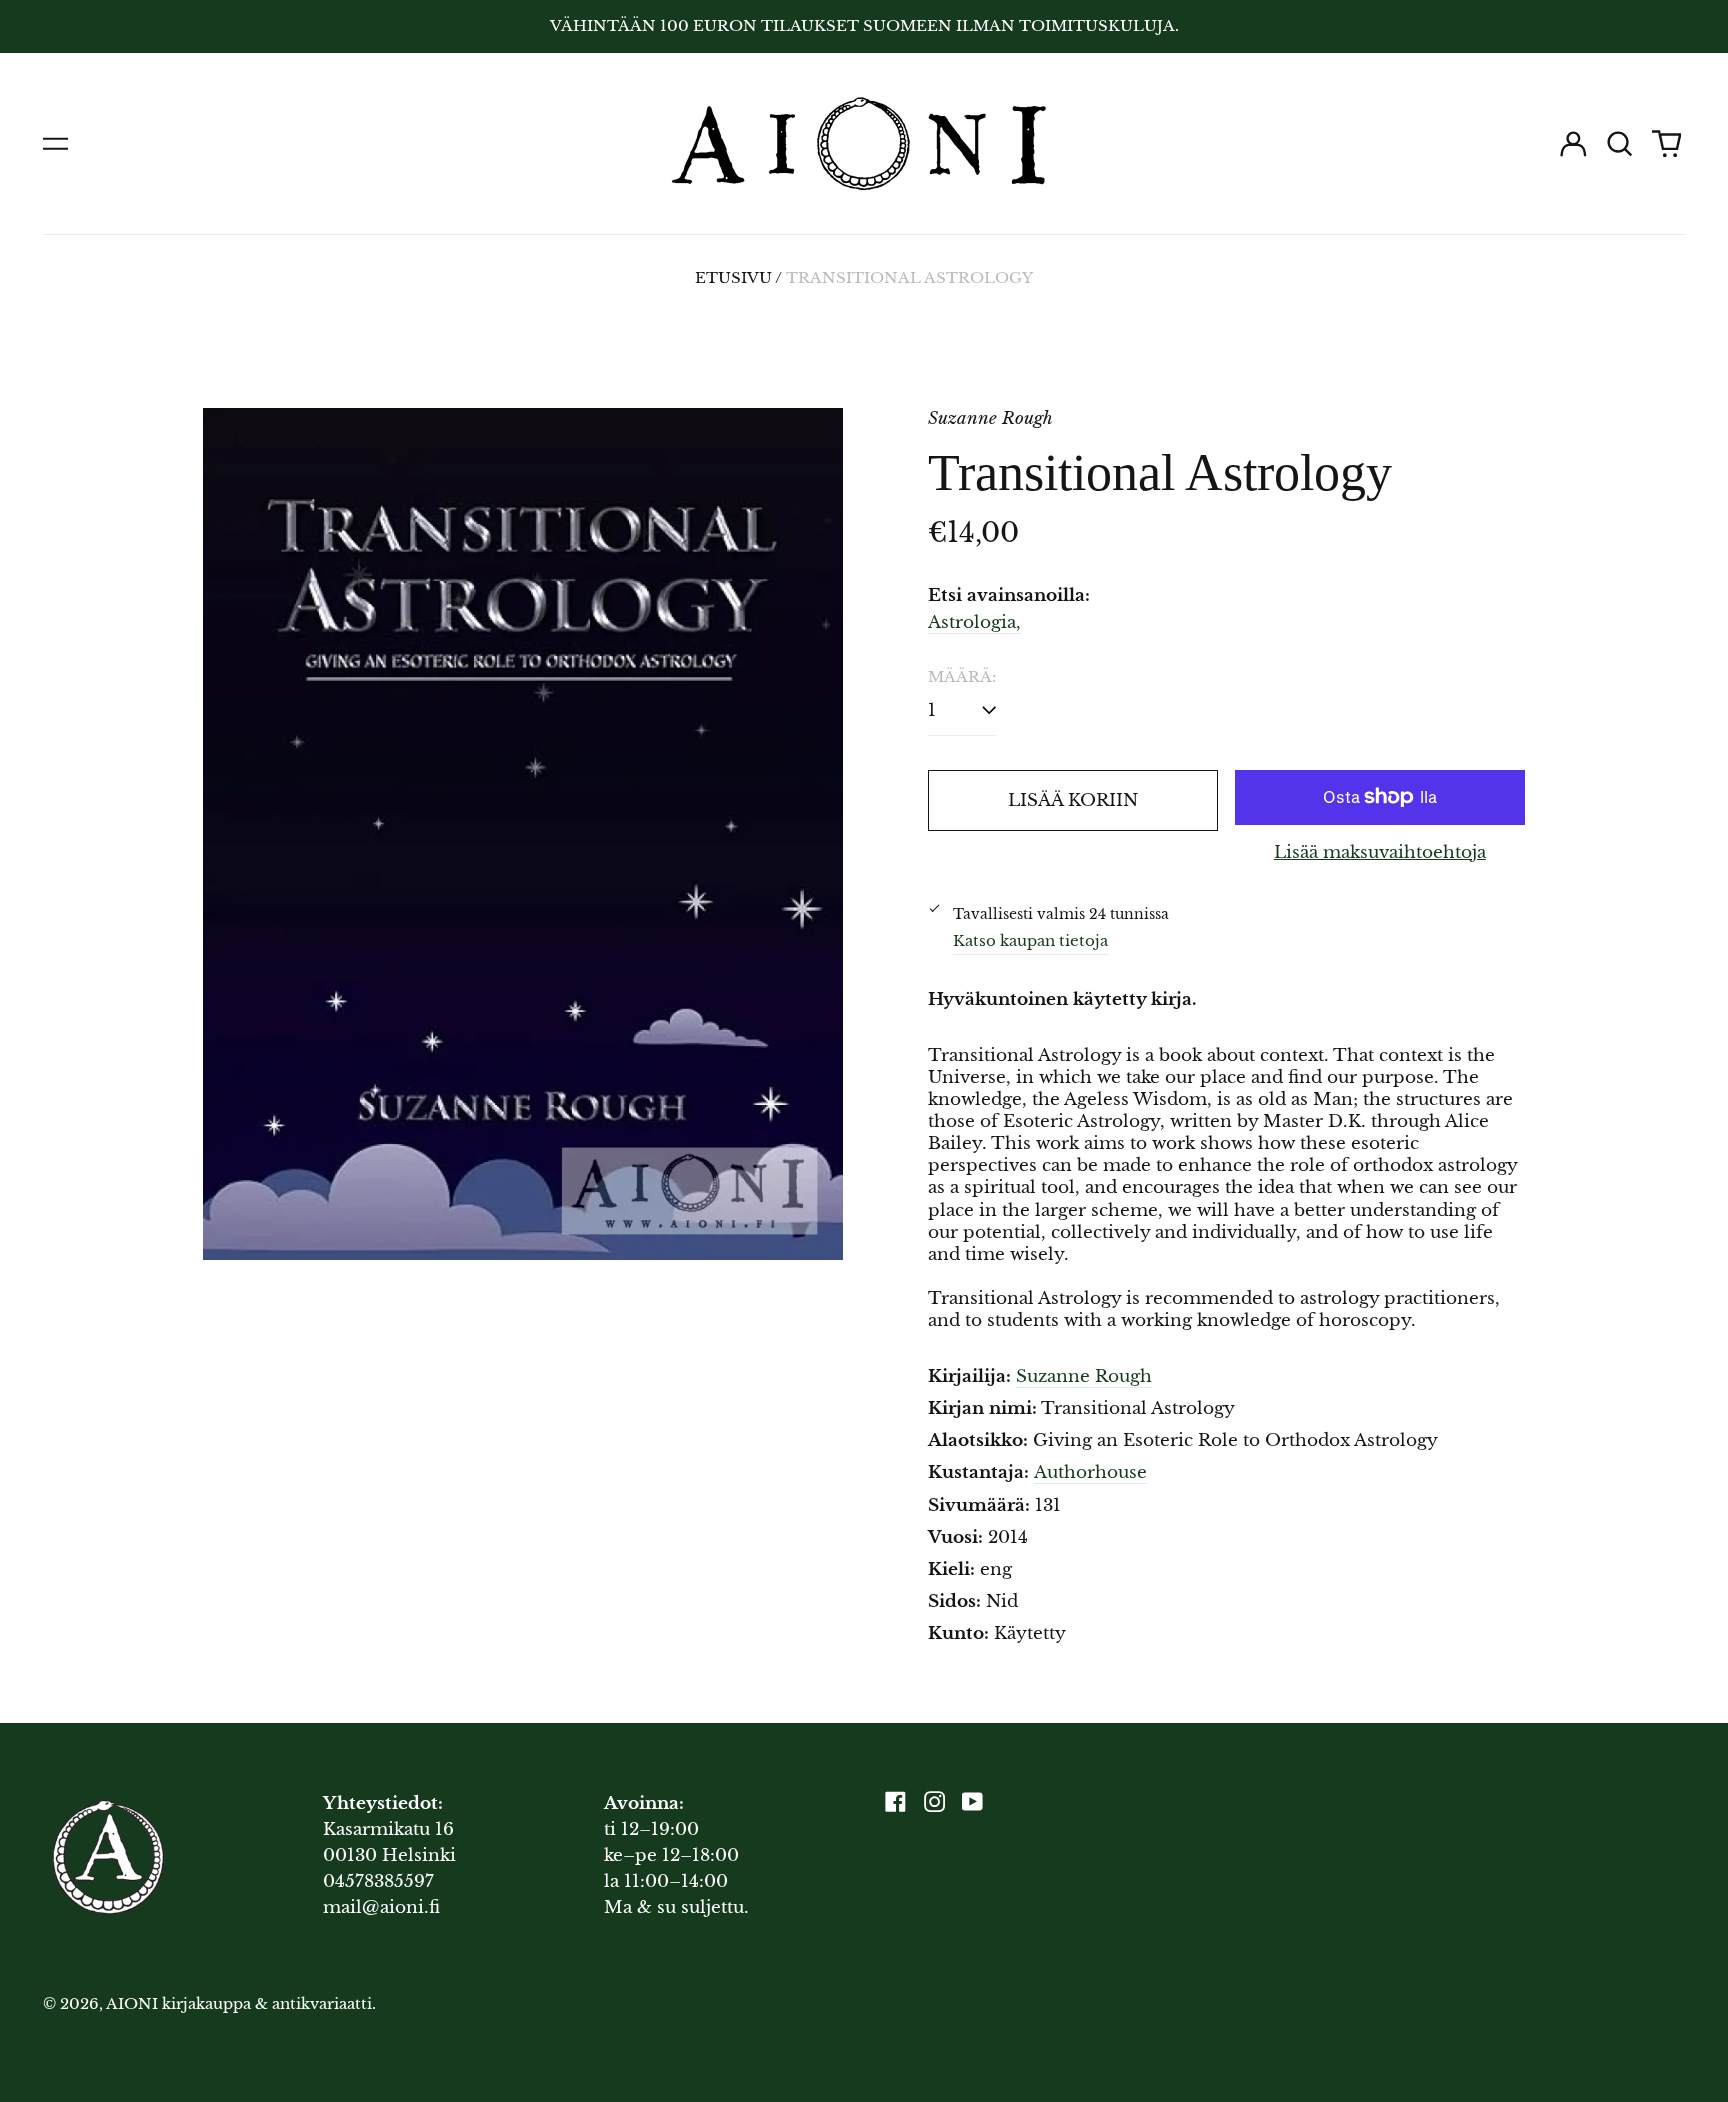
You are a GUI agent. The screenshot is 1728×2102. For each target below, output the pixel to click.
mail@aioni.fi (381, 1907)
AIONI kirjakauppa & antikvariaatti (239, 2004)
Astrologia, (974, 622)
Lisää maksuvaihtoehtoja (1380, 852)
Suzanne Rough (1084, 1376)
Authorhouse (1090, 1472)
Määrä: (962, 677)
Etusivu (733, 278)
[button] (1620, 144)
